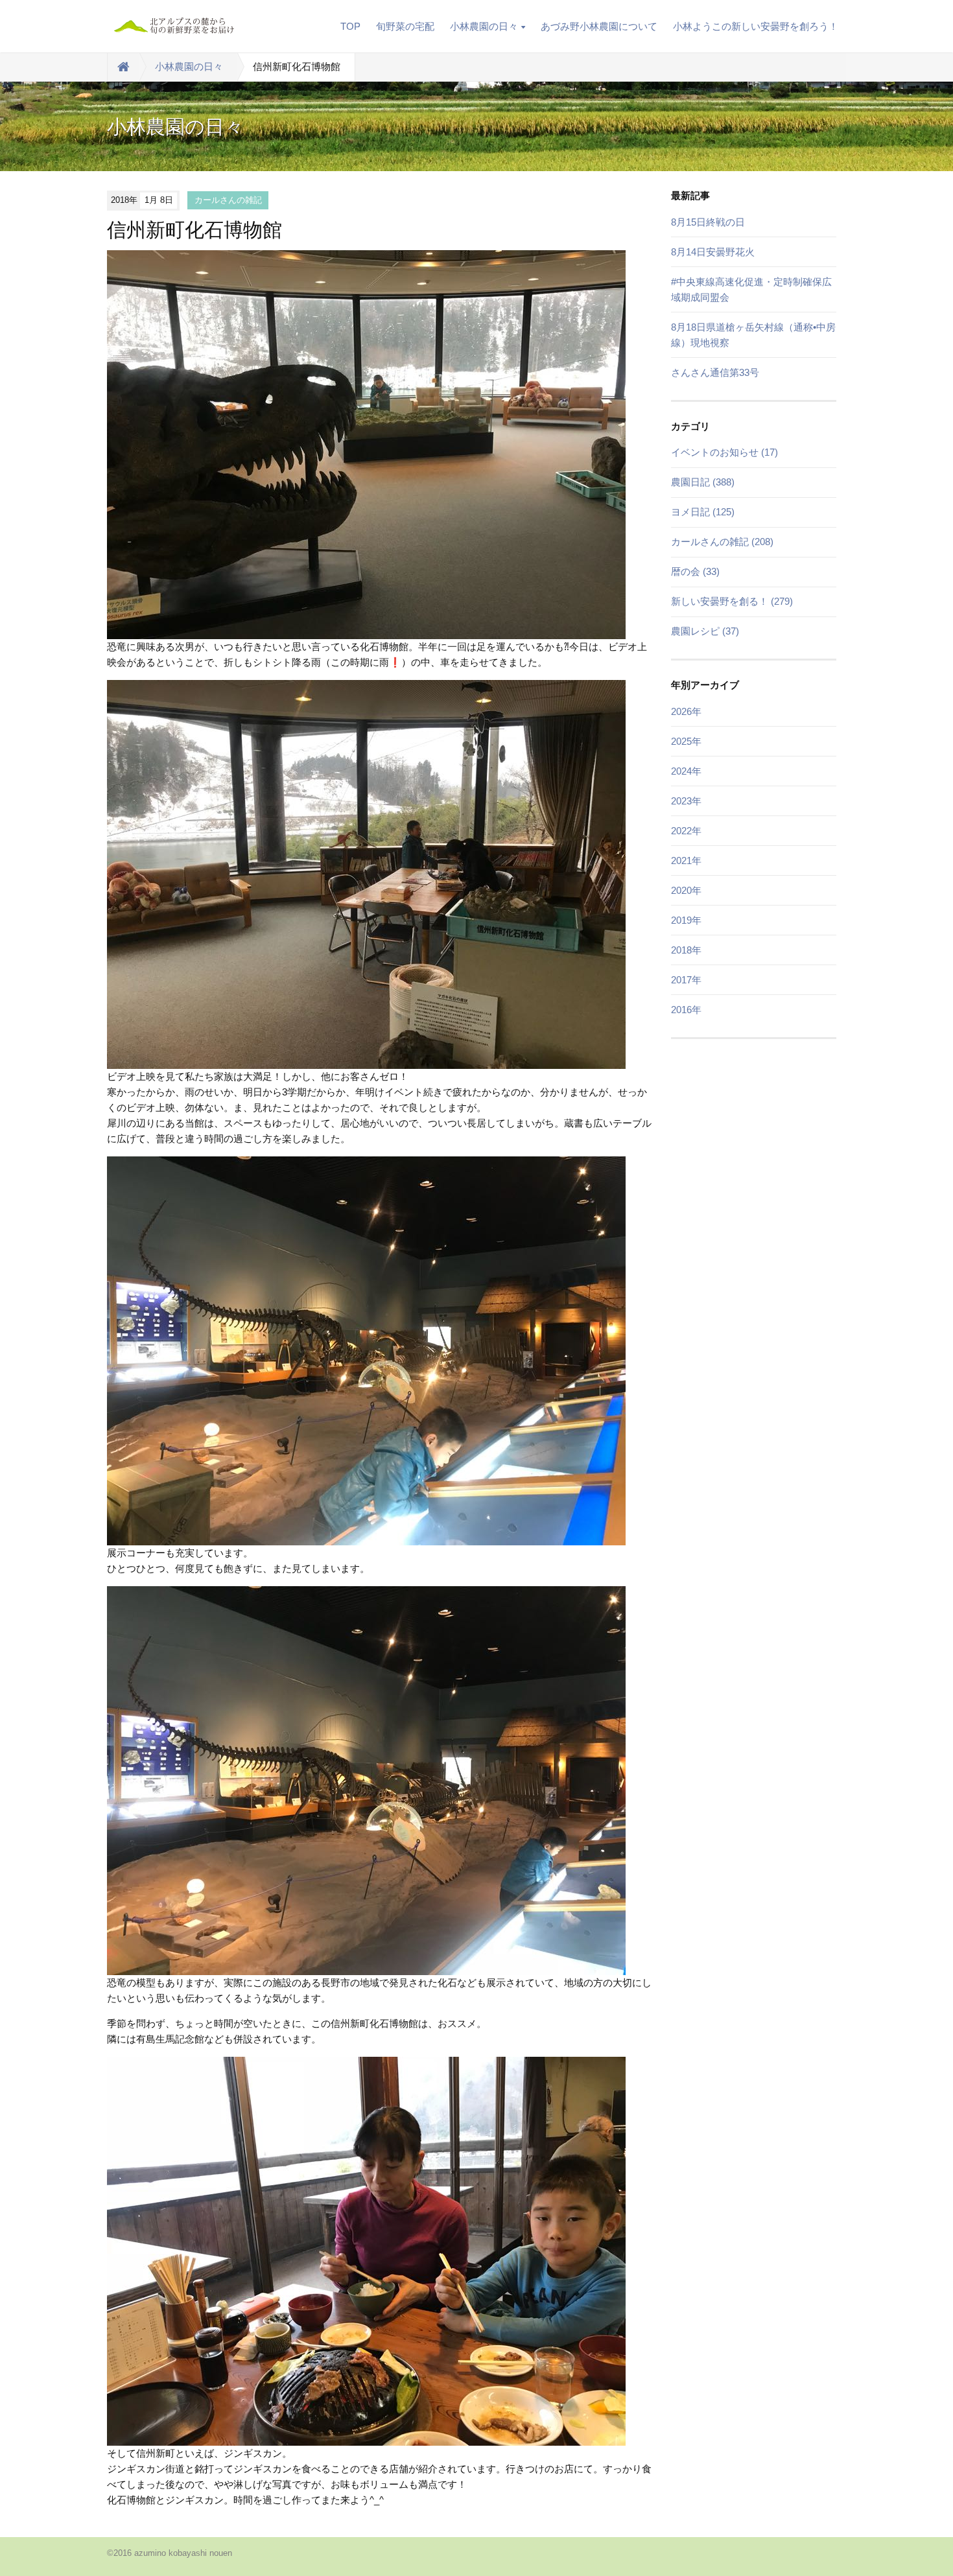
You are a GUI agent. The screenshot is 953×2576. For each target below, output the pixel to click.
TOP (350, 26)
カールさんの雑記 (228, 200)
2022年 (686, 831)
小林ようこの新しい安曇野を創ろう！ (756, 26)
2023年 (686, 801)
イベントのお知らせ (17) (724, 452)
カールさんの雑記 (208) (722, 542)
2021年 (686, 861)
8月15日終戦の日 (708, 222)
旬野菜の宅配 (405, 26)
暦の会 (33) (695, 571)
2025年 (686, 741)
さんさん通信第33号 (715, 372)
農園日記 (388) (703, 482)
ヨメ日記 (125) (703, 512)
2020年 (686, 890)
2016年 (686, 1010)
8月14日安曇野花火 (713, 252)
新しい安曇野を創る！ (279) (732, 601)
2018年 (686, 950)
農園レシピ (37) (705, 631)
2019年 (686, 920)
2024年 (686, 771)
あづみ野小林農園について (599, 26)
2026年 (686, 711)
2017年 (686, 980)
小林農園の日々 (484, 26)
